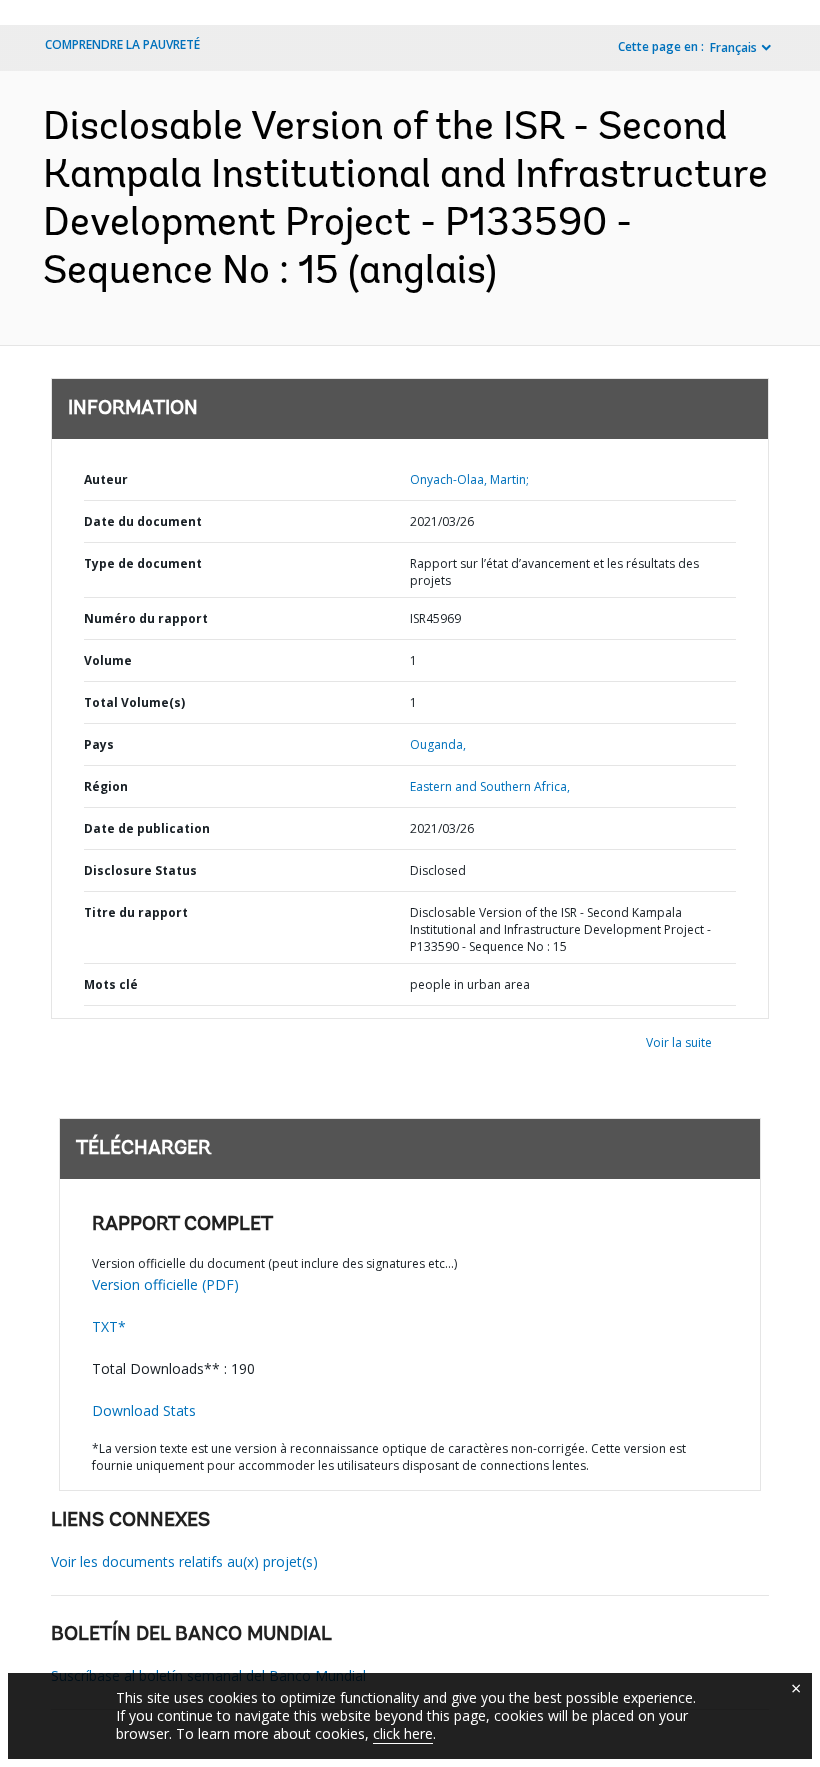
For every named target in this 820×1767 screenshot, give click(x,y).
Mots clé (111, 984)
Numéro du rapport (146, 618)
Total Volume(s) (134, 702)
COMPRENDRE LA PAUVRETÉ (122, 44)
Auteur (106, 479)
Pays (99, 744)
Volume (108, 660)
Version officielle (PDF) (165, 1284)
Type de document (143, 563)
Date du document (143, 521)
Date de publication (147, 828)
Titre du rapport (136, 912)
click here (403, 1733)
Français (733, 47)
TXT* (109, 1326)
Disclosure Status (140, 870)
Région (106, 786)
